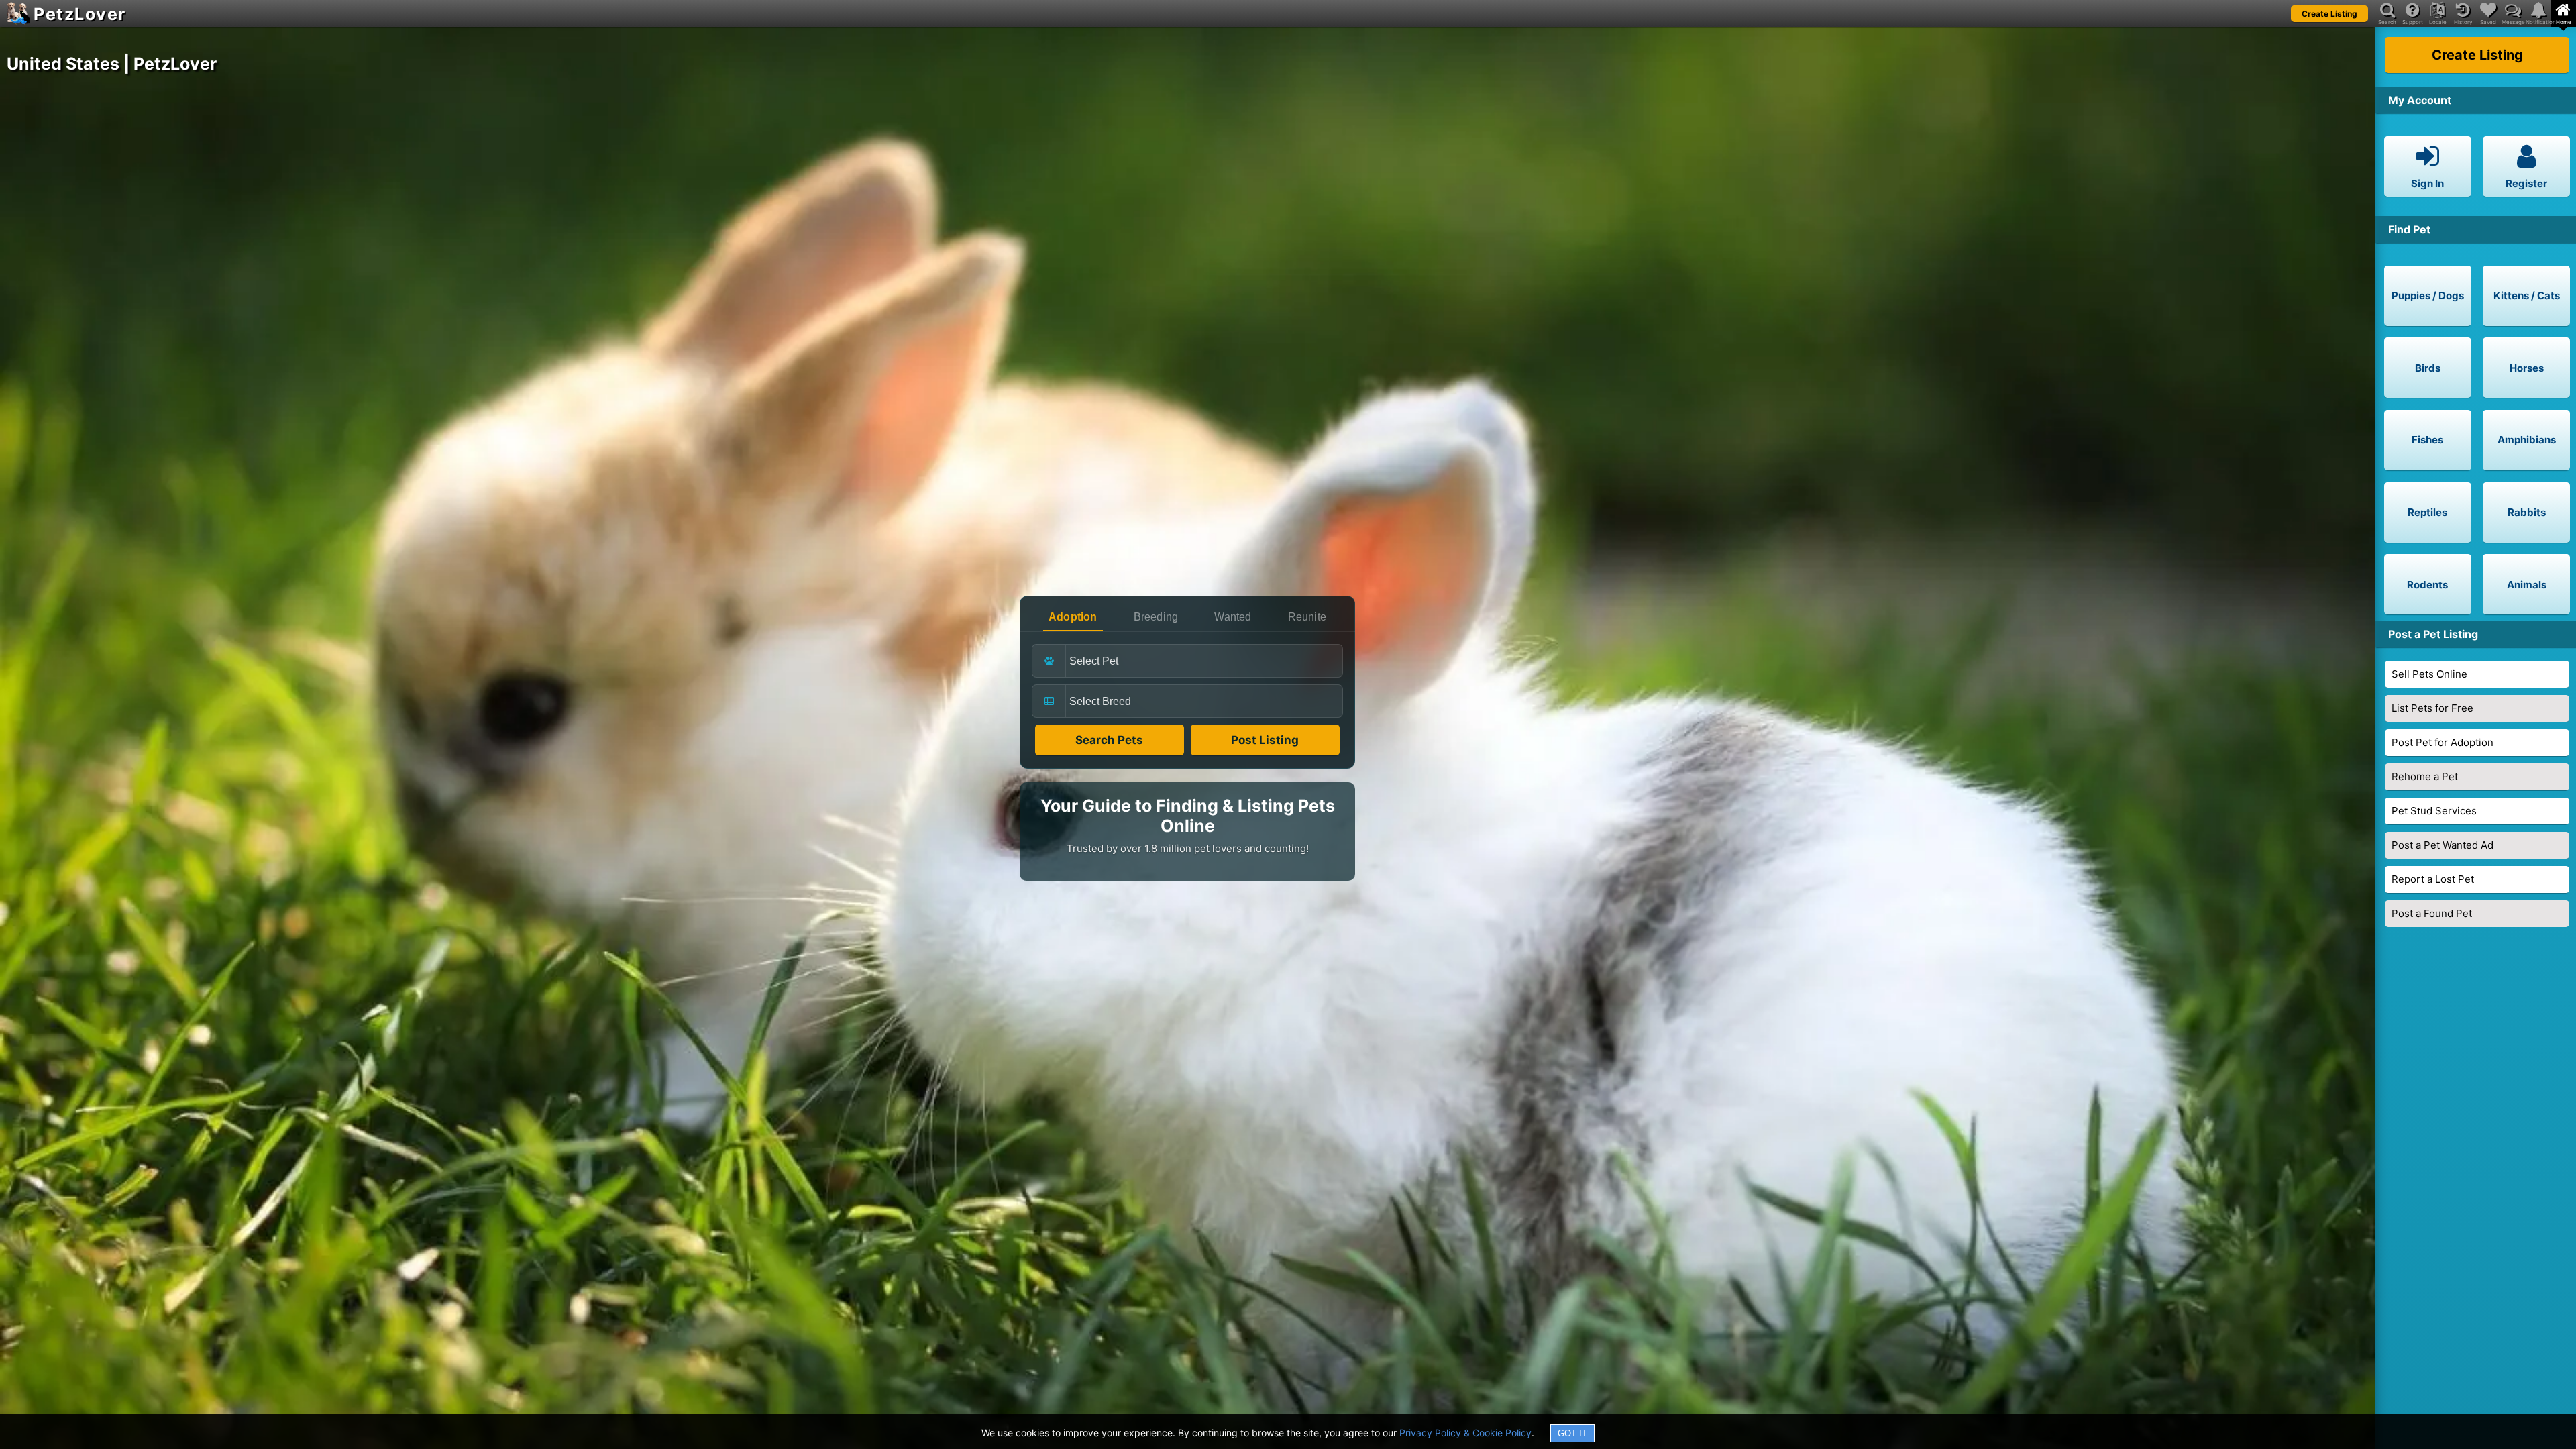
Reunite (1307, 617)
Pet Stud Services (2434, 811)
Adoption (1073, 617)
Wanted (1233, 617)
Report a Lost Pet (2433, 879)
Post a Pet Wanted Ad (2443, 845)
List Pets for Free (2432, 708)
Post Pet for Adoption (2443, 742)
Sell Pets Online (2429, 674)
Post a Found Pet (2432, 913)
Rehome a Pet (2425, 776)
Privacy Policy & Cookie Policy (1465, 1433)
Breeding (1156, 617)
